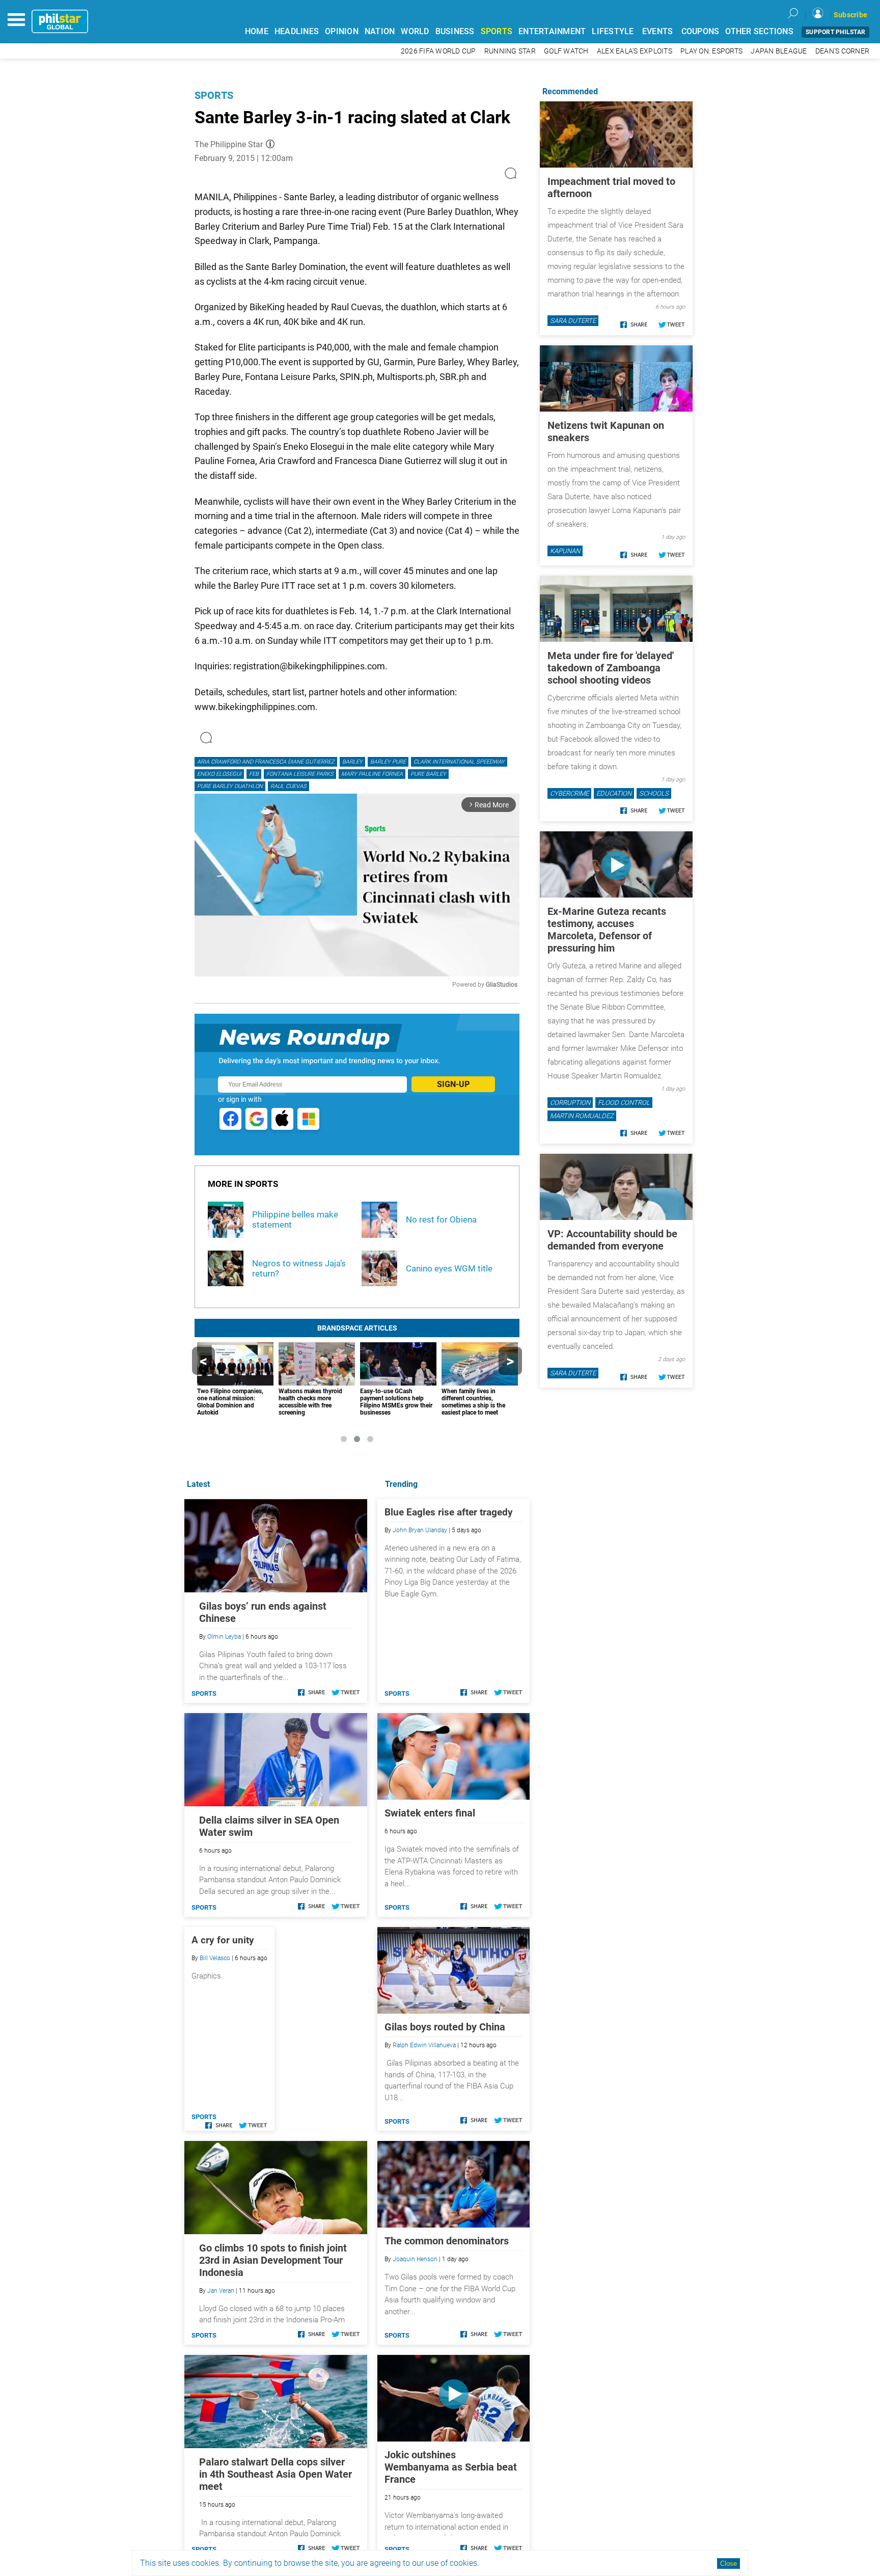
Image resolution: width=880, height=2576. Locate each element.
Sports (214, 95)
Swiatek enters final (430, 1813)
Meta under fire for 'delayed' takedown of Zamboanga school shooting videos (611, 668)
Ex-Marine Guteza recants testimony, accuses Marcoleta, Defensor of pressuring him (607, 930)
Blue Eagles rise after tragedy (449, 1512)
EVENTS (658, 31)
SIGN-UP (453, 1084)
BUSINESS (455, 31)
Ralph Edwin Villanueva (424, 2045)
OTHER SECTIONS (759, 31)
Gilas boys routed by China (445, 2027)
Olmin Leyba (224, 1637)
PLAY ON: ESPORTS (711, 51)
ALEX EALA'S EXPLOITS (635, 51)
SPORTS (497, 31)
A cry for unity (223, 1940)
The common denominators (447, 2241)
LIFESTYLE (613, 31)
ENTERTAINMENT (552, 31)
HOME (257, 31)
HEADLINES (297, 31)
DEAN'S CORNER (842, 51)
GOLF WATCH (566, 51)
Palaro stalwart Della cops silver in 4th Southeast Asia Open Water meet (276, 2474)
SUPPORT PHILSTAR (835, 32)
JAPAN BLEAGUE (779, 51)
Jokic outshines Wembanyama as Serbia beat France (451, 2467)
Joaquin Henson (415, 2259)
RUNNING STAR (510, 51)
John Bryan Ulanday (420, 1530)
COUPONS (700, 31)
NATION (380, 31)
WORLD (415, 31)
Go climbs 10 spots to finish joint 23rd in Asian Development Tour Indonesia (273, 2260)
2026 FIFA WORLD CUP (438, 51)
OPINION (342, 31)
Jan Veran (221, 2291)
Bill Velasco (215, 1958)
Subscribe (850, 15)
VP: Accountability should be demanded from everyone (612, 1240)
